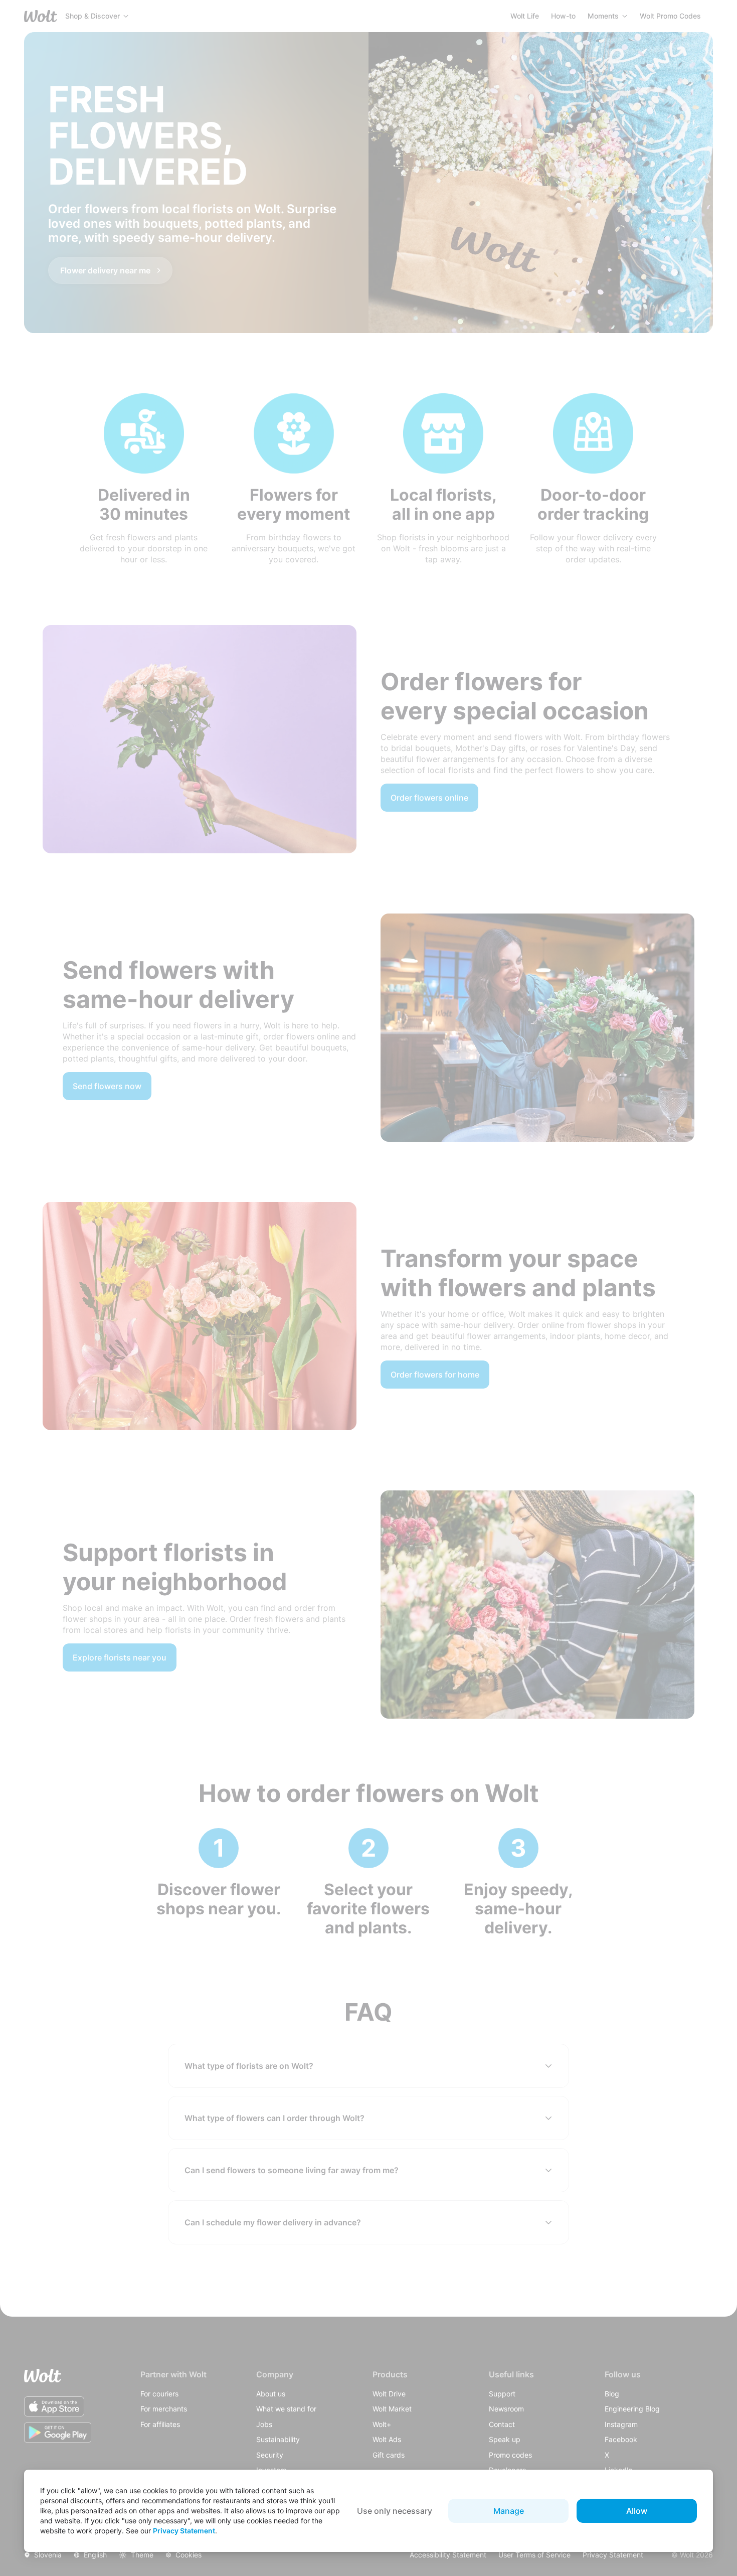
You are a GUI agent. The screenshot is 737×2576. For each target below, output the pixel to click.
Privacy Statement (184, 2531)
